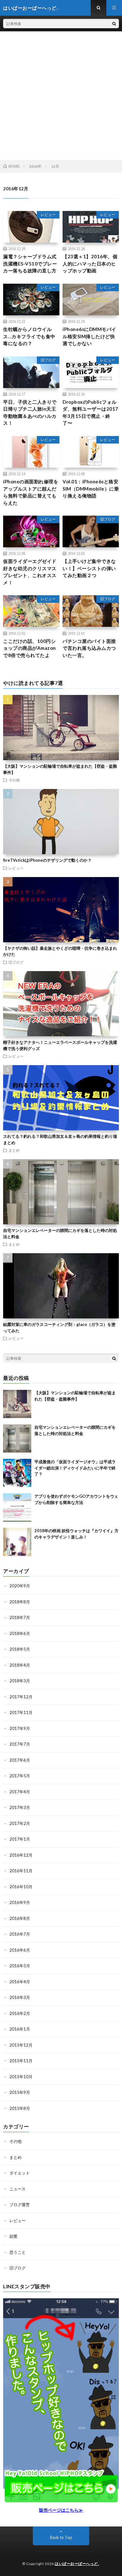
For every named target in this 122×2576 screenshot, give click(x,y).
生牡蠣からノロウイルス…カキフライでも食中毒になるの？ (29, 336)
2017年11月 (21, 1712)
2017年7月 (20, 1744)
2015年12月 (21, 2045)
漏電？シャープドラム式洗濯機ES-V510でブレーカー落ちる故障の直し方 (30, 263)
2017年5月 (20, 1776)
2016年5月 (20, 1966)
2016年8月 (20, 1918)
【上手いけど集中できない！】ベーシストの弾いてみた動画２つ (89, 568)
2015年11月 (21, 2061)
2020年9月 (20, 1586)
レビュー (48, 215)
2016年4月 (20, 1982)
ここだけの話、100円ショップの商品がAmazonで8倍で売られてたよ (30, 648)
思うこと (18, 2252)
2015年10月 (21, 2077)
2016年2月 (20, 2013)
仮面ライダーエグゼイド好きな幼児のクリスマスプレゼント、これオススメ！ (30, 572)
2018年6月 (20, 1633)
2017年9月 (20, 1728)
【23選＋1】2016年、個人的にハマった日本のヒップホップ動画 (90, 263)
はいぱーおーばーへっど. (77, 2564)
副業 (13, 2236)
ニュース (18, 2189)
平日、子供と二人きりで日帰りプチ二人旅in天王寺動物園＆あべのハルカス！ (30, 413)
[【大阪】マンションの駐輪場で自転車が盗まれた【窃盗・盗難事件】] (17, 1404)
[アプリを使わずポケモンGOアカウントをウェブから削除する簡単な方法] (17, 1507)
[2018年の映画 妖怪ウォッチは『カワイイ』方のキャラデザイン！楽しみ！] (17, 1542)
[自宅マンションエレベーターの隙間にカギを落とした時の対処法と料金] (17, 1438)
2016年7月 (20, 1934)
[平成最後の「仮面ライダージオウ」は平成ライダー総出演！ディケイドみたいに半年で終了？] (17, 1473)
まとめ (14, 1150)
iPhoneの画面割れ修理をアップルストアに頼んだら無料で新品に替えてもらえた (31, 492)
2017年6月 (20, 1760)
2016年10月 (21, 1887)
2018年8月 (20, 1602)
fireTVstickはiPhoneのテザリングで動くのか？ (47, 860)
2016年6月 (20, 1950)
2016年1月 (20, 2029)
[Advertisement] (61, 96)
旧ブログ (48, 360)
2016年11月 (21, 1871)
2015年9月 (20, 2092)
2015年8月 (20, 2108)
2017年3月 (20, 1807)
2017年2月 (20, 1823)
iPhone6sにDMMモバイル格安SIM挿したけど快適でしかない (89, 336)
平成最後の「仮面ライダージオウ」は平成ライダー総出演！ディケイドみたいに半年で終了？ (75, 1468)
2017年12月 (21, 1697)
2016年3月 (20, 1997)
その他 (14, 780)
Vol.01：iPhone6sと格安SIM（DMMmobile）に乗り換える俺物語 (91, 489)
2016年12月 (21, 1855)
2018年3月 (20, 1681)
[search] (114, 24)
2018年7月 (20, 1617)
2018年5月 (20, 1649)
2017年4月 (20, 1792)
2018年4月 (20, 1665)
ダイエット (20, 2173)
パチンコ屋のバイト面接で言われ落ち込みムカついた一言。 (89, 648)
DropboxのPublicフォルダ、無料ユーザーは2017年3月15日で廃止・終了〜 (90, 413)
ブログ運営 (20, 2205)
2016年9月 (20, 1902)
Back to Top (61, 2537)
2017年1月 (20, 1839)
